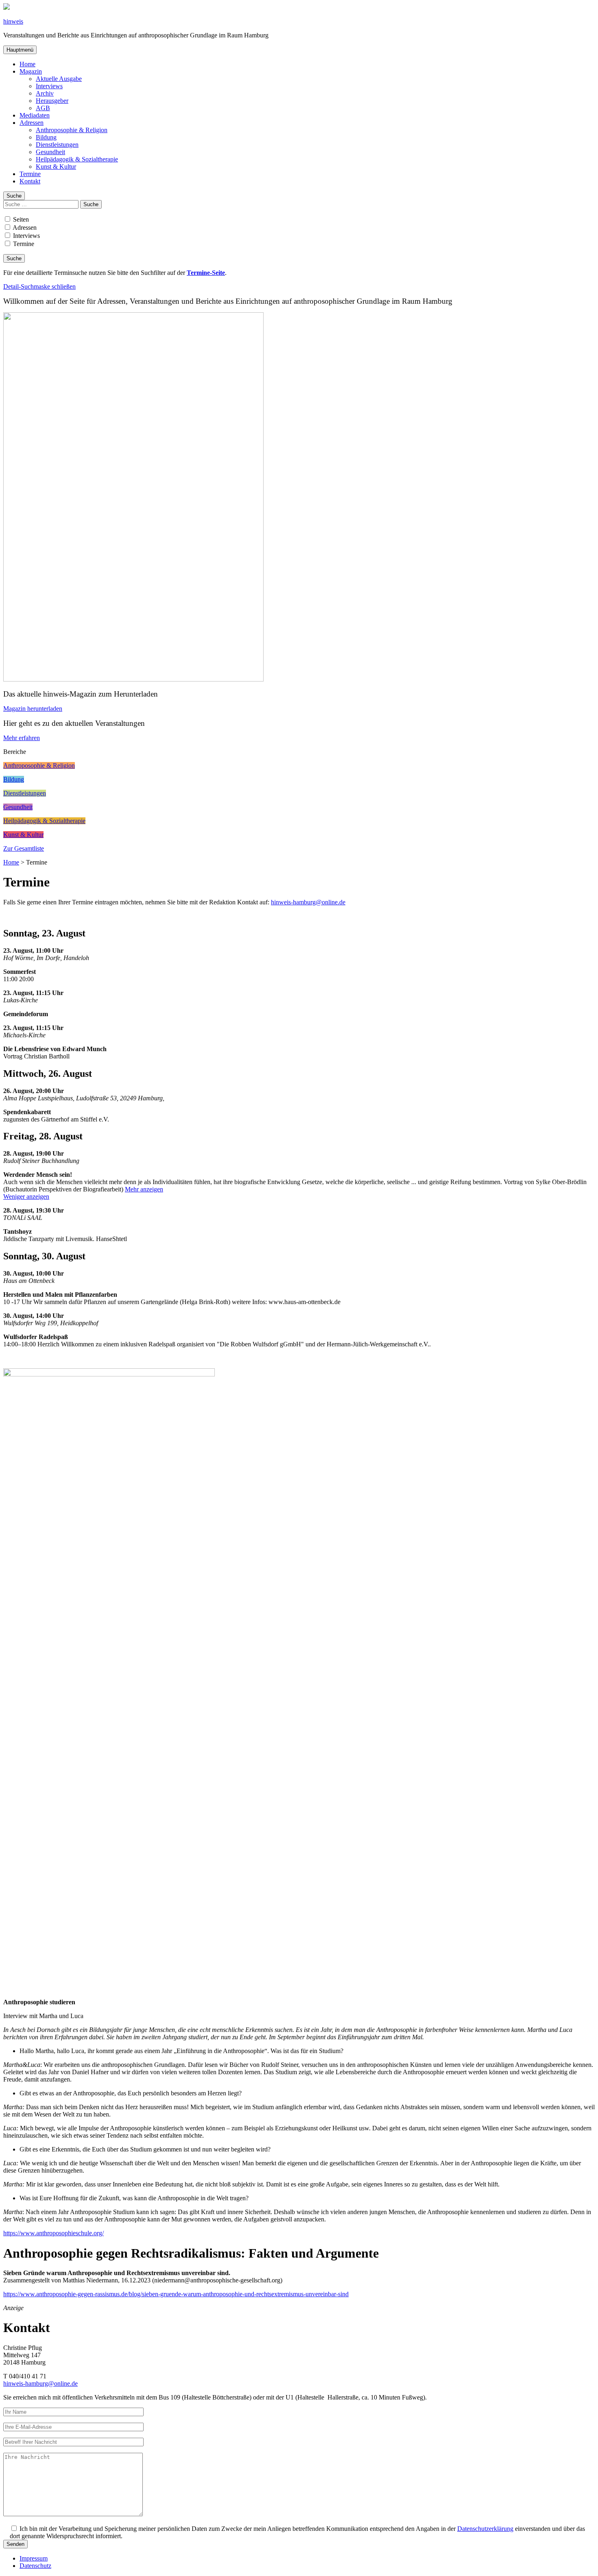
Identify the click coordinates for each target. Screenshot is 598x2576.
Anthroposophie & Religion (72, 130)
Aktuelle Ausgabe (59, 79)
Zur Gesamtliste (24, 848)
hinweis (13, 21)
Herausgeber (52, 101)
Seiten (20, 219)
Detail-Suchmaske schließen (39, 286)
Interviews (49, 86)
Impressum (34, 2558)
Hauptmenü (20, 50)
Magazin (31, 71)
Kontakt (30, 181)
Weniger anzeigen (26, 1197)
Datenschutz (35, 2566)
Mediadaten (35, 115)
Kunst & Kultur (56, 167)
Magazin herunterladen (33, 709)
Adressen (32, 123)
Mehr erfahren (22, 738)
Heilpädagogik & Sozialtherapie (77, 159)
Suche (14, 196)
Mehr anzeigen (144, 1189)
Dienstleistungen (57, 145)
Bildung (46, 137)
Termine (30, 174)
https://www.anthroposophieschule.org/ (53, 2233)
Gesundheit (50, 152)
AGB (43, 108)
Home (27, 64)
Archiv (45, 93)
